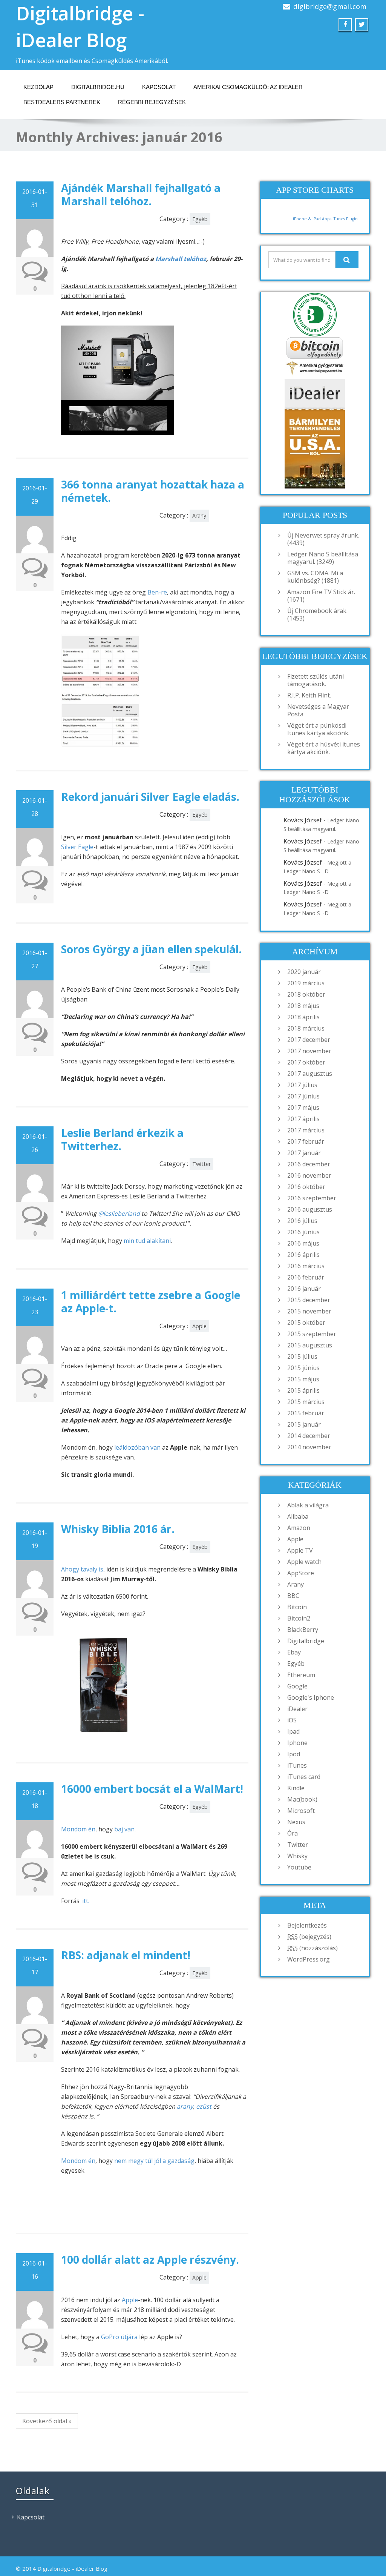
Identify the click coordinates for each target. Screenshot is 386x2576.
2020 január (304, 972)
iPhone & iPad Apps (312, 219)
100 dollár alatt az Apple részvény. (150, 2260)
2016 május (303, 1243)
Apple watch (304, 1562)
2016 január (304, 1289)
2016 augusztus (310, 1209)
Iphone (297, 1743)
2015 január (304, 1424)
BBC (293, 1596)
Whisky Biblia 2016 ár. (118, 1529)
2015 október (306, 1323)
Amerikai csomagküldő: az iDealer (248, 87)
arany (185, 2106)
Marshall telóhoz (181, 259)
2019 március (306, 983)
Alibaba (298, 1516)
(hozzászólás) (312, 1948)
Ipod (294, 1754)
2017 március (306, 1130)
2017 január (304, 1153)
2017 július (302, 1085)
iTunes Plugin (345, 219)
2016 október (306, 1187)
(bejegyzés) (309, 1937)
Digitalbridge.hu (98, 87)
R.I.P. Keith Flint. (309, 695)
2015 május (303, 1379)
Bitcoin (297, 1607)
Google (297, 1686)
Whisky (297, 1856)
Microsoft (301, 1811)
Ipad (293, 1731)
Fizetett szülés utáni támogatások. (316, 680)
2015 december (309, 1300)
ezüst (204, 2106)
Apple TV (300, 1550)
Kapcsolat (159, 87)
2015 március (306, 1402)
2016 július (302, 1221)
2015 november (309, 1311)
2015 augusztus (310, 1345)
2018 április (303, 1017)
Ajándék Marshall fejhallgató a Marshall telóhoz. (141, 194)
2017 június (303, 1096)
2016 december (309, 1164)
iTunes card (304, 1777)
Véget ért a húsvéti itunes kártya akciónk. (324, 748)
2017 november (309, 1051)
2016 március (306, 1266)
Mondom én (78, 1829)
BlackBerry (303, 1630)
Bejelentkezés (307, 1925)
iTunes (297, 1765)
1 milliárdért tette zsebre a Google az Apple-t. (151, 1302)
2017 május (303, 1108)
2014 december (309, 1436)
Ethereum (301, 1675)
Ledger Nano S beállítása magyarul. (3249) (323, 558)
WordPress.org (309, 1959)
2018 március (306, 1028)
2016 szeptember (312, 1198)
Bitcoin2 (299, 1618)
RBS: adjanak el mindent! (126, 1955)
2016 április (303, 1255)
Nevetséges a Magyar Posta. (318, 710)
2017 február (306, 1141)
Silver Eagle (77, 847)
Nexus (296, 1822)
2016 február (306, 1277)
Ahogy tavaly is (82, 1569)
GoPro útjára (119, 2337)
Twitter (201, 1164)
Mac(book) (302, 1799)
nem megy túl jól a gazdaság (154, 2161)
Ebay (294, 1652)
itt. (86, 1901)
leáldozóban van (137, 1447)
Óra (293, 1833)
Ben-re (157, 592)
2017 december (309, 1040)
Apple (199, 1326)
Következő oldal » (47, 2421)
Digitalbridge (306, 1641)
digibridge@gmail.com (330, 6)
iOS (292, 1720)
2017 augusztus (310, 1074)
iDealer (297, 1709)
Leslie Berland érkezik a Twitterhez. (122, 1139)
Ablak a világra (308, 1505)
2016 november (309, 1175)
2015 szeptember (312, 1334)
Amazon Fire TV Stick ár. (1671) (321, 596)
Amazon (299, 1528)
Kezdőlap (38, 87)
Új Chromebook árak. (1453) (317, 614)
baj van (124, 1829)
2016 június (303, 1232)
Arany (199, 515)
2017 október (306, 1062)
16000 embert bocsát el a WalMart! (152, 1789)
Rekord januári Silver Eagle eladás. (150, 797)
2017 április (303, 1119)
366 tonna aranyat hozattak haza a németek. (153, 491)
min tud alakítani (147, 1241)
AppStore (301, 1573)
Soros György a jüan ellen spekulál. (151, 949)
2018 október (306, 994)
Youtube (299, 1867)
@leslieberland (119, 1214)
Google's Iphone (311, 1697)
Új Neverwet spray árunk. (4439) (323, 539)
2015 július (302, 1356)
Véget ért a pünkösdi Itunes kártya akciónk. (318, 729)
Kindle (296, 1788)
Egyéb (200, 219)
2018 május (303, 1006)
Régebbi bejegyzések (152, 102)
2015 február (306, 1413)
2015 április (303, 1390)
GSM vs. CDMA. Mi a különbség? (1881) (315, 577)
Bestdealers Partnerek (62, 102)
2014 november (309, 1447)
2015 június (303, 1368)
